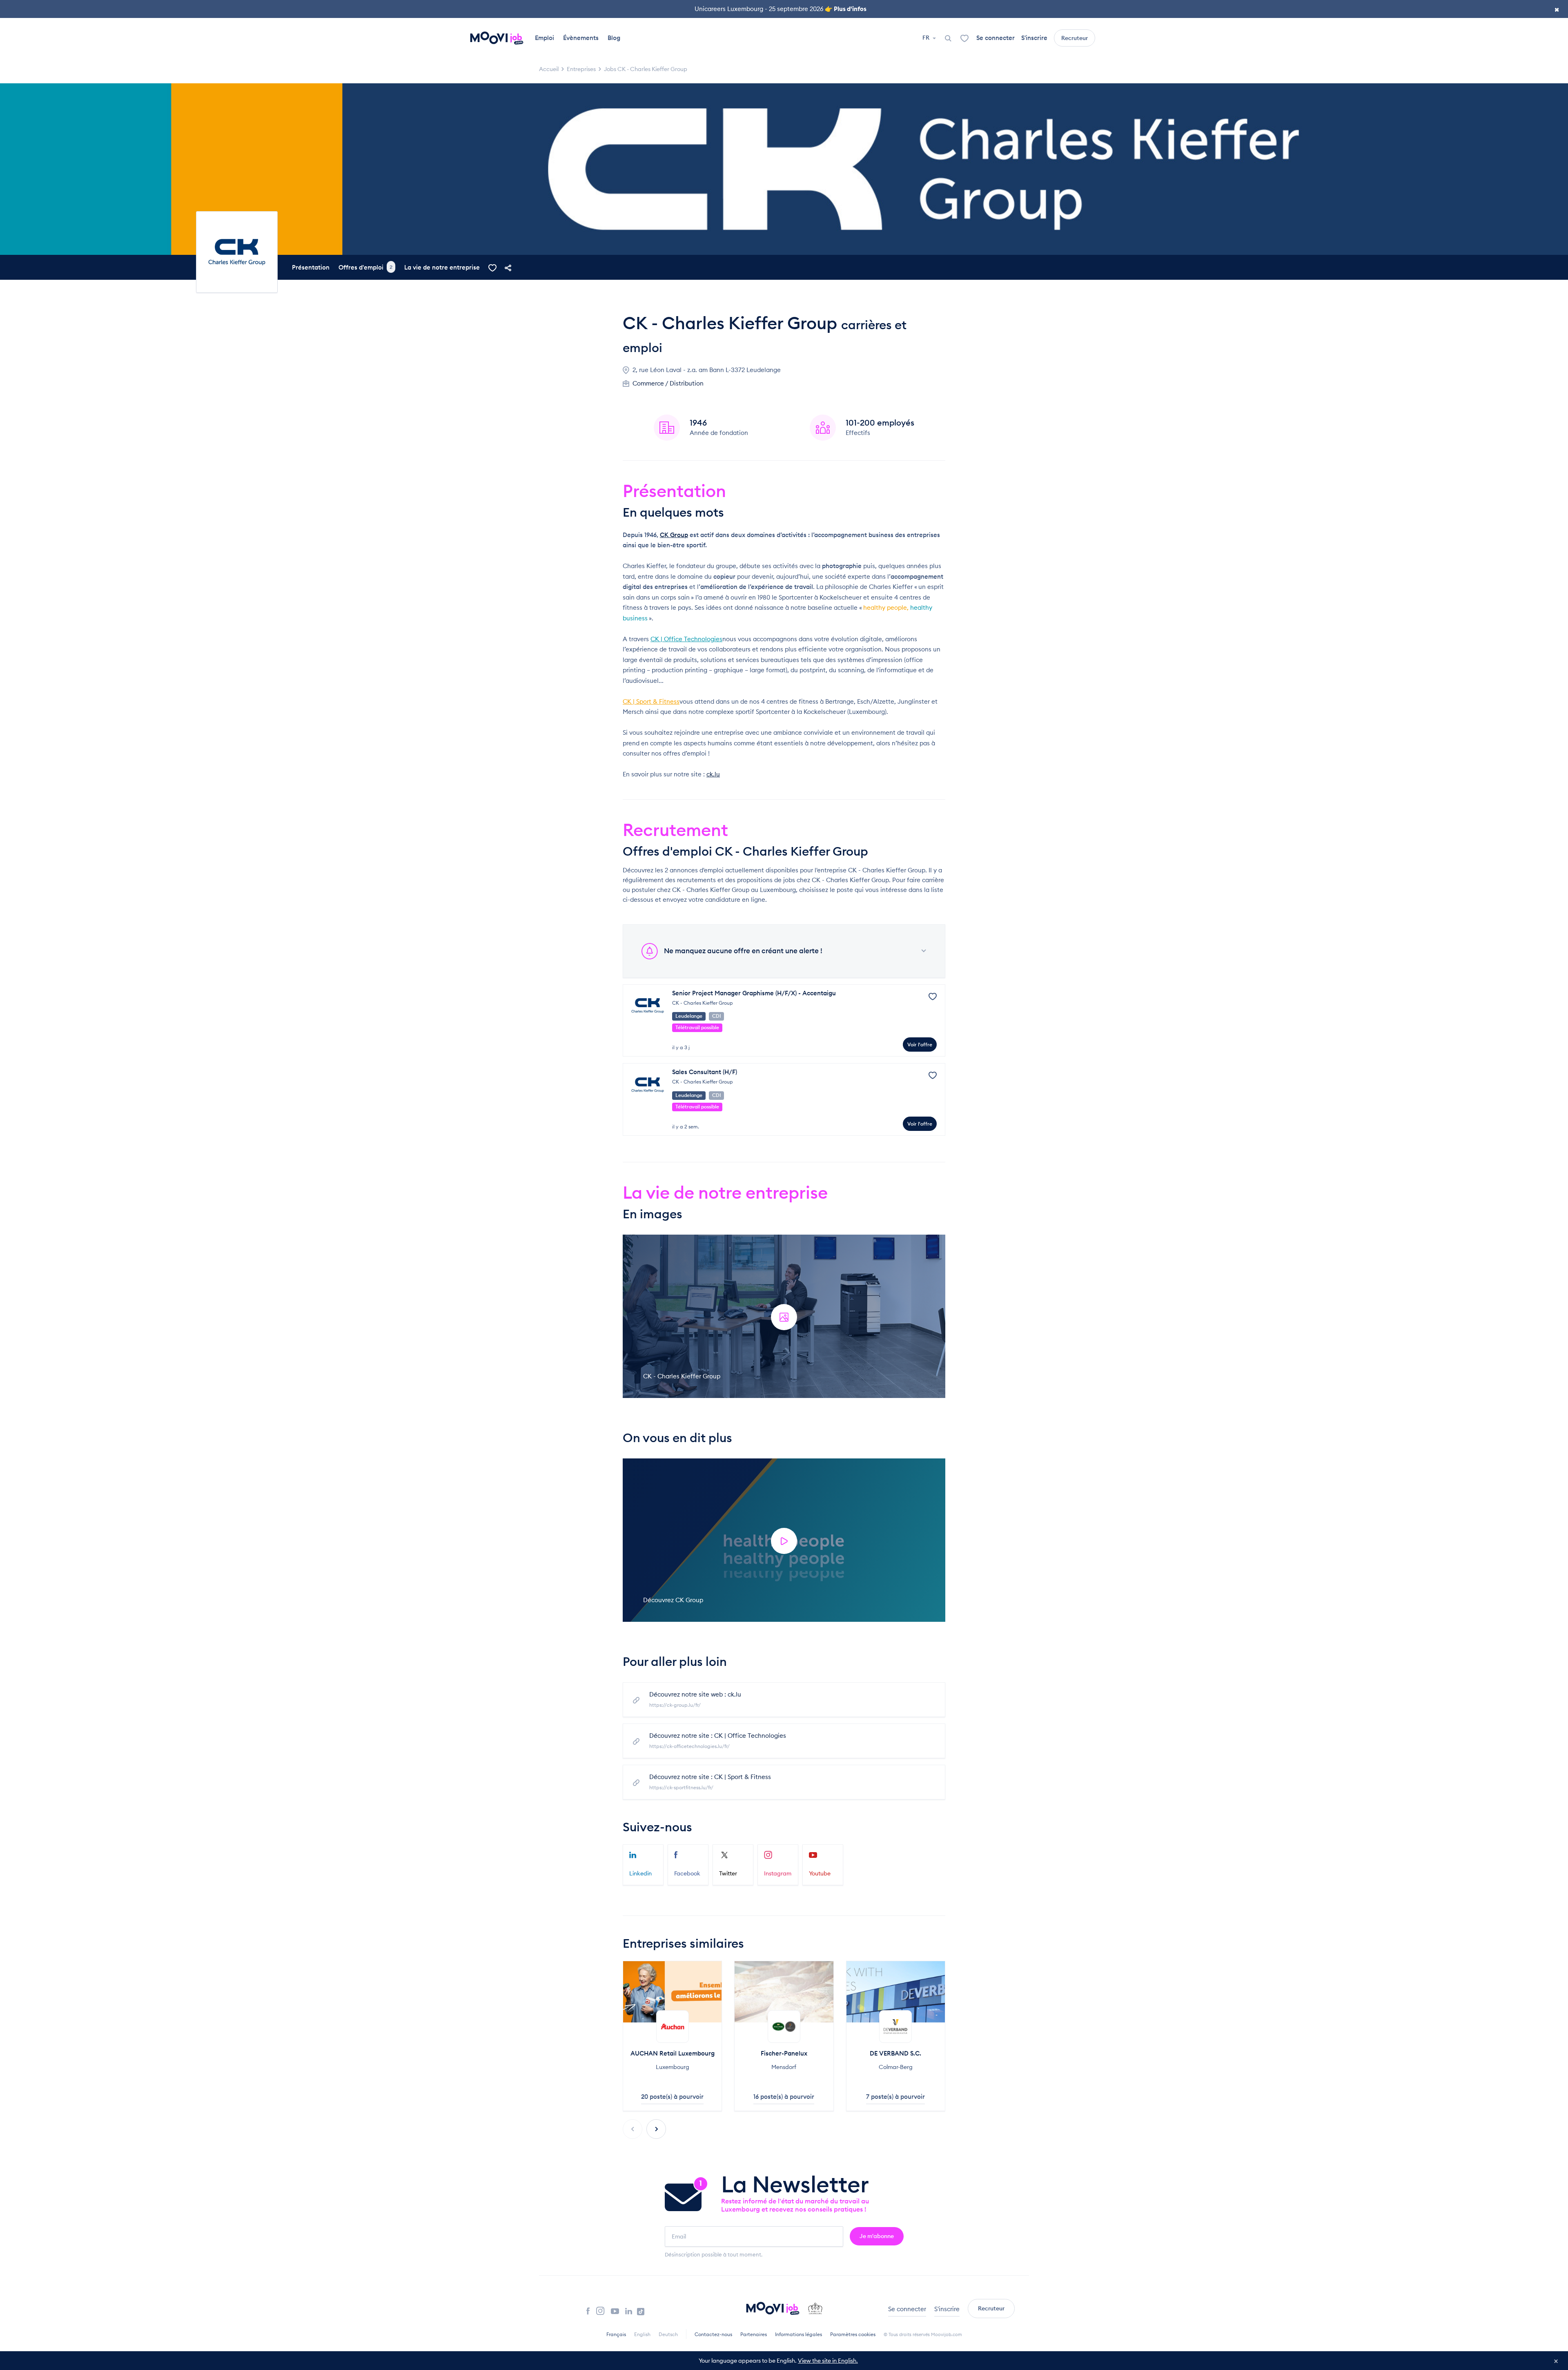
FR (927, 38)
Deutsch (668, 2334)
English (642, 2334)
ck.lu (713, 774)
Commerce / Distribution (668, 383)
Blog (614, 38)
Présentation (311, 267)
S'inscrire (1034, 38)
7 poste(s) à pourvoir (895, 2097)
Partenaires (754, 2334)
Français (616, 2334)
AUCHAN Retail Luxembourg (673, 2053)
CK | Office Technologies (686, 639)
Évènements (581, 38)
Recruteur (1075, 38)
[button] (656, 2129)
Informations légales (798, 2334)
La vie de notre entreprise (442, 267)
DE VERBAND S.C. (895, 2053)
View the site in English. (828, 2361)
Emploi (545, 38)
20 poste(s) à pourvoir (672, 2097)
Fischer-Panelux (784, 2053)
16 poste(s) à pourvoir (784, 2097)
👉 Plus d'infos (846, 9)
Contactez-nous (713, 2334)
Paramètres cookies (853, 2334)
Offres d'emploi (365, 267)
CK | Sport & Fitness (651, 701)
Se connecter (996, 38)
